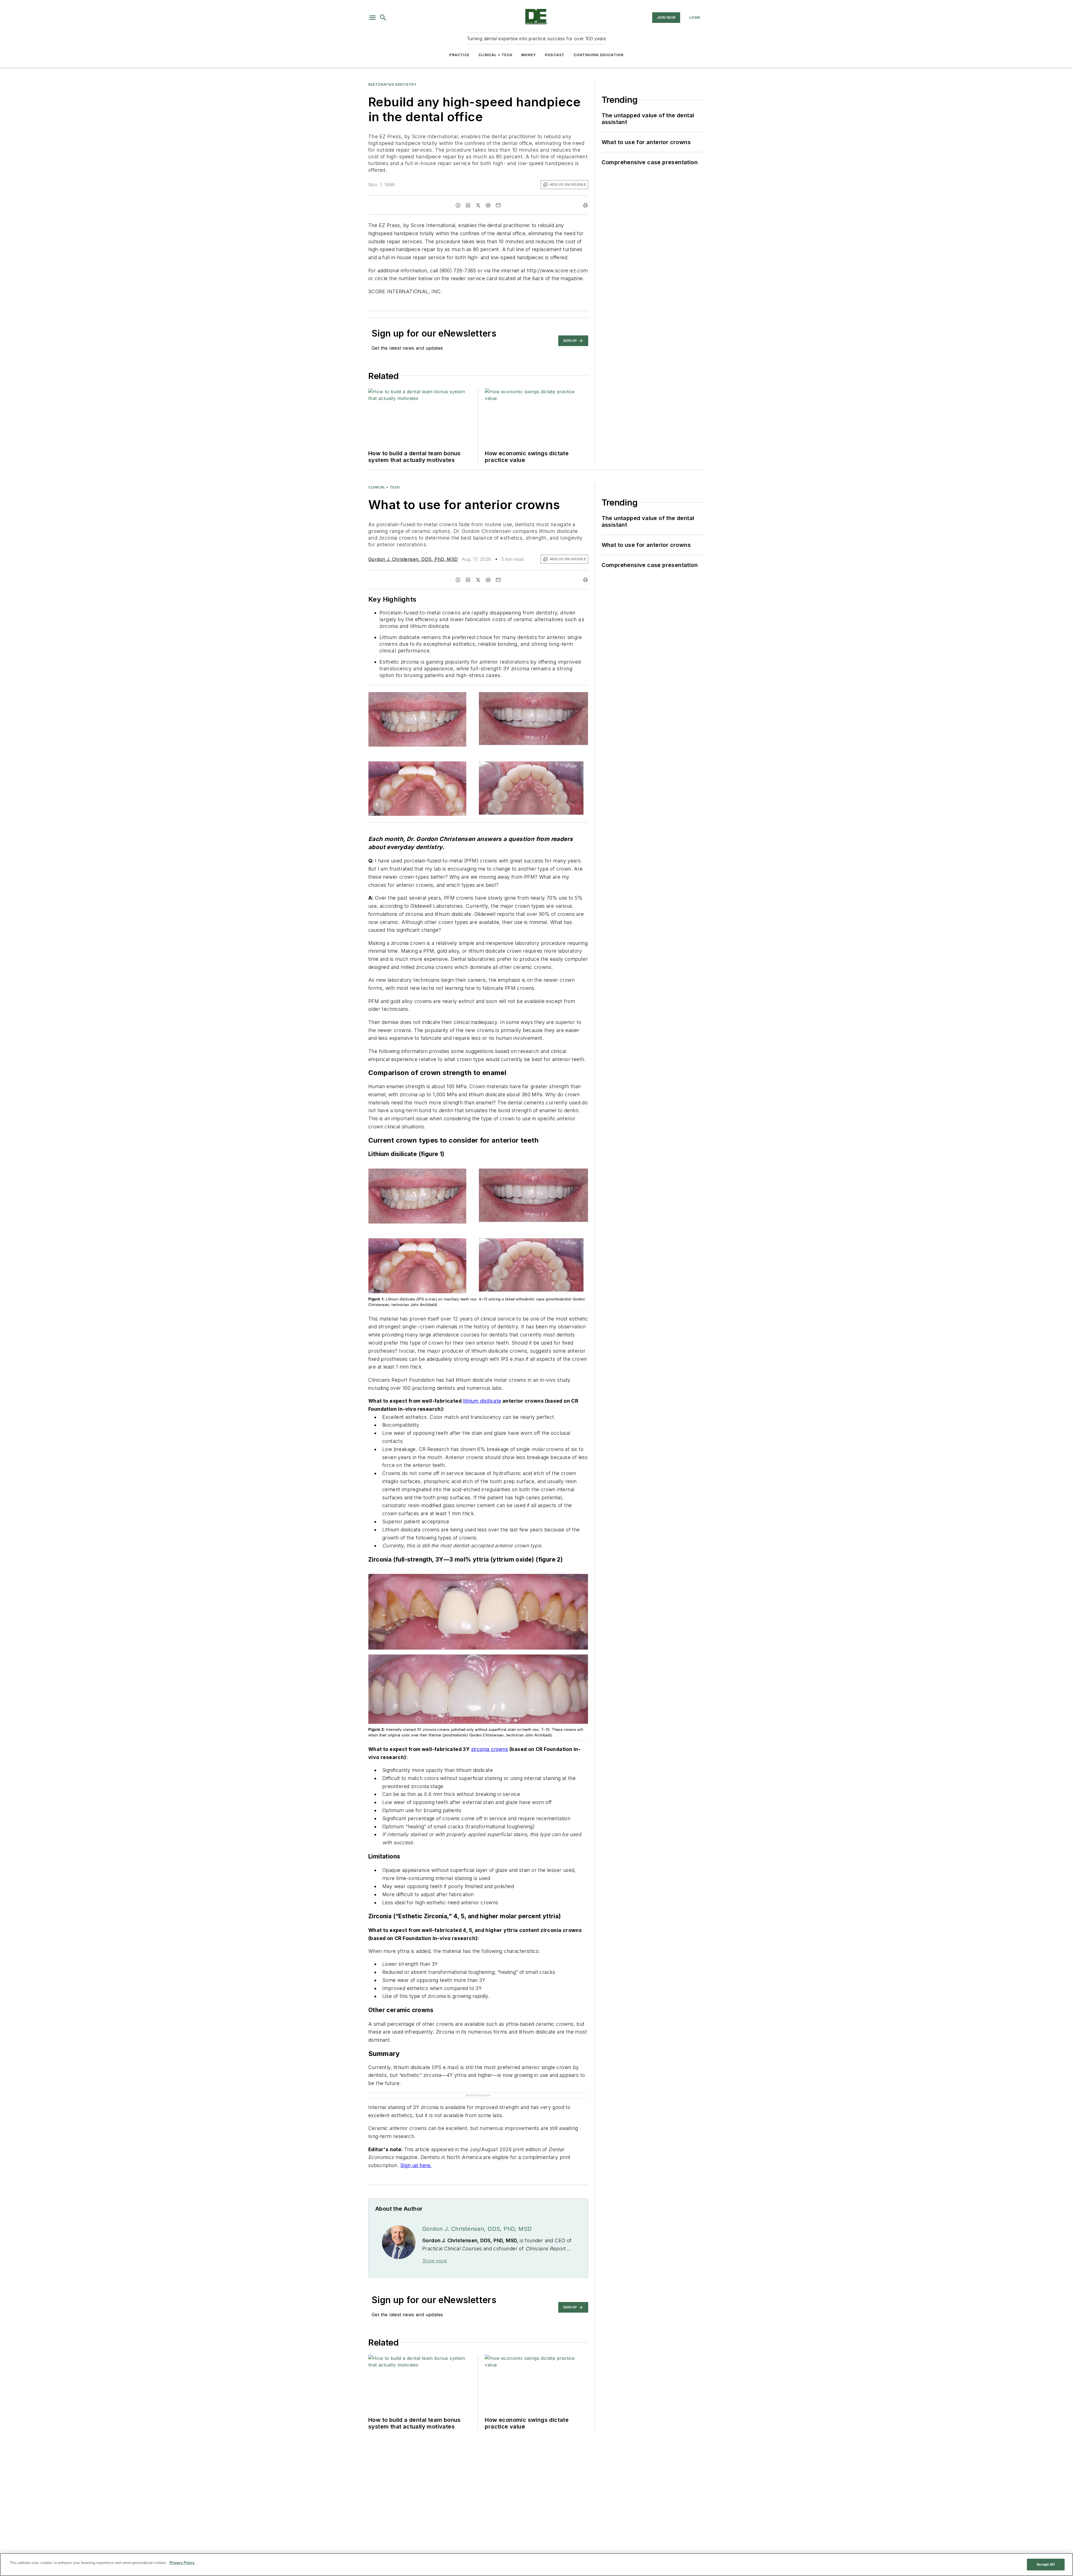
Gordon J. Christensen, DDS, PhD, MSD (413, 559)
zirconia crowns (490, 1749)
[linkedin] (468, 205)
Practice (459, 55)
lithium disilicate (482, 1401)
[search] (383, 18)
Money (529, 55)
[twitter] (478, 205)
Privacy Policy (182, 2563)
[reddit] (488, 205)
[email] (498, 205)
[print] (585, 205)
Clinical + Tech (495, 55)
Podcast (555, 55)
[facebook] (458, 205)
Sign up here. (416, 2154)
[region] (536, 2565)
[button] (372, 18)
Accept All (1046, 2564)
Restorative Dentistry (392, 84)
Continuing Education (599, 55)
